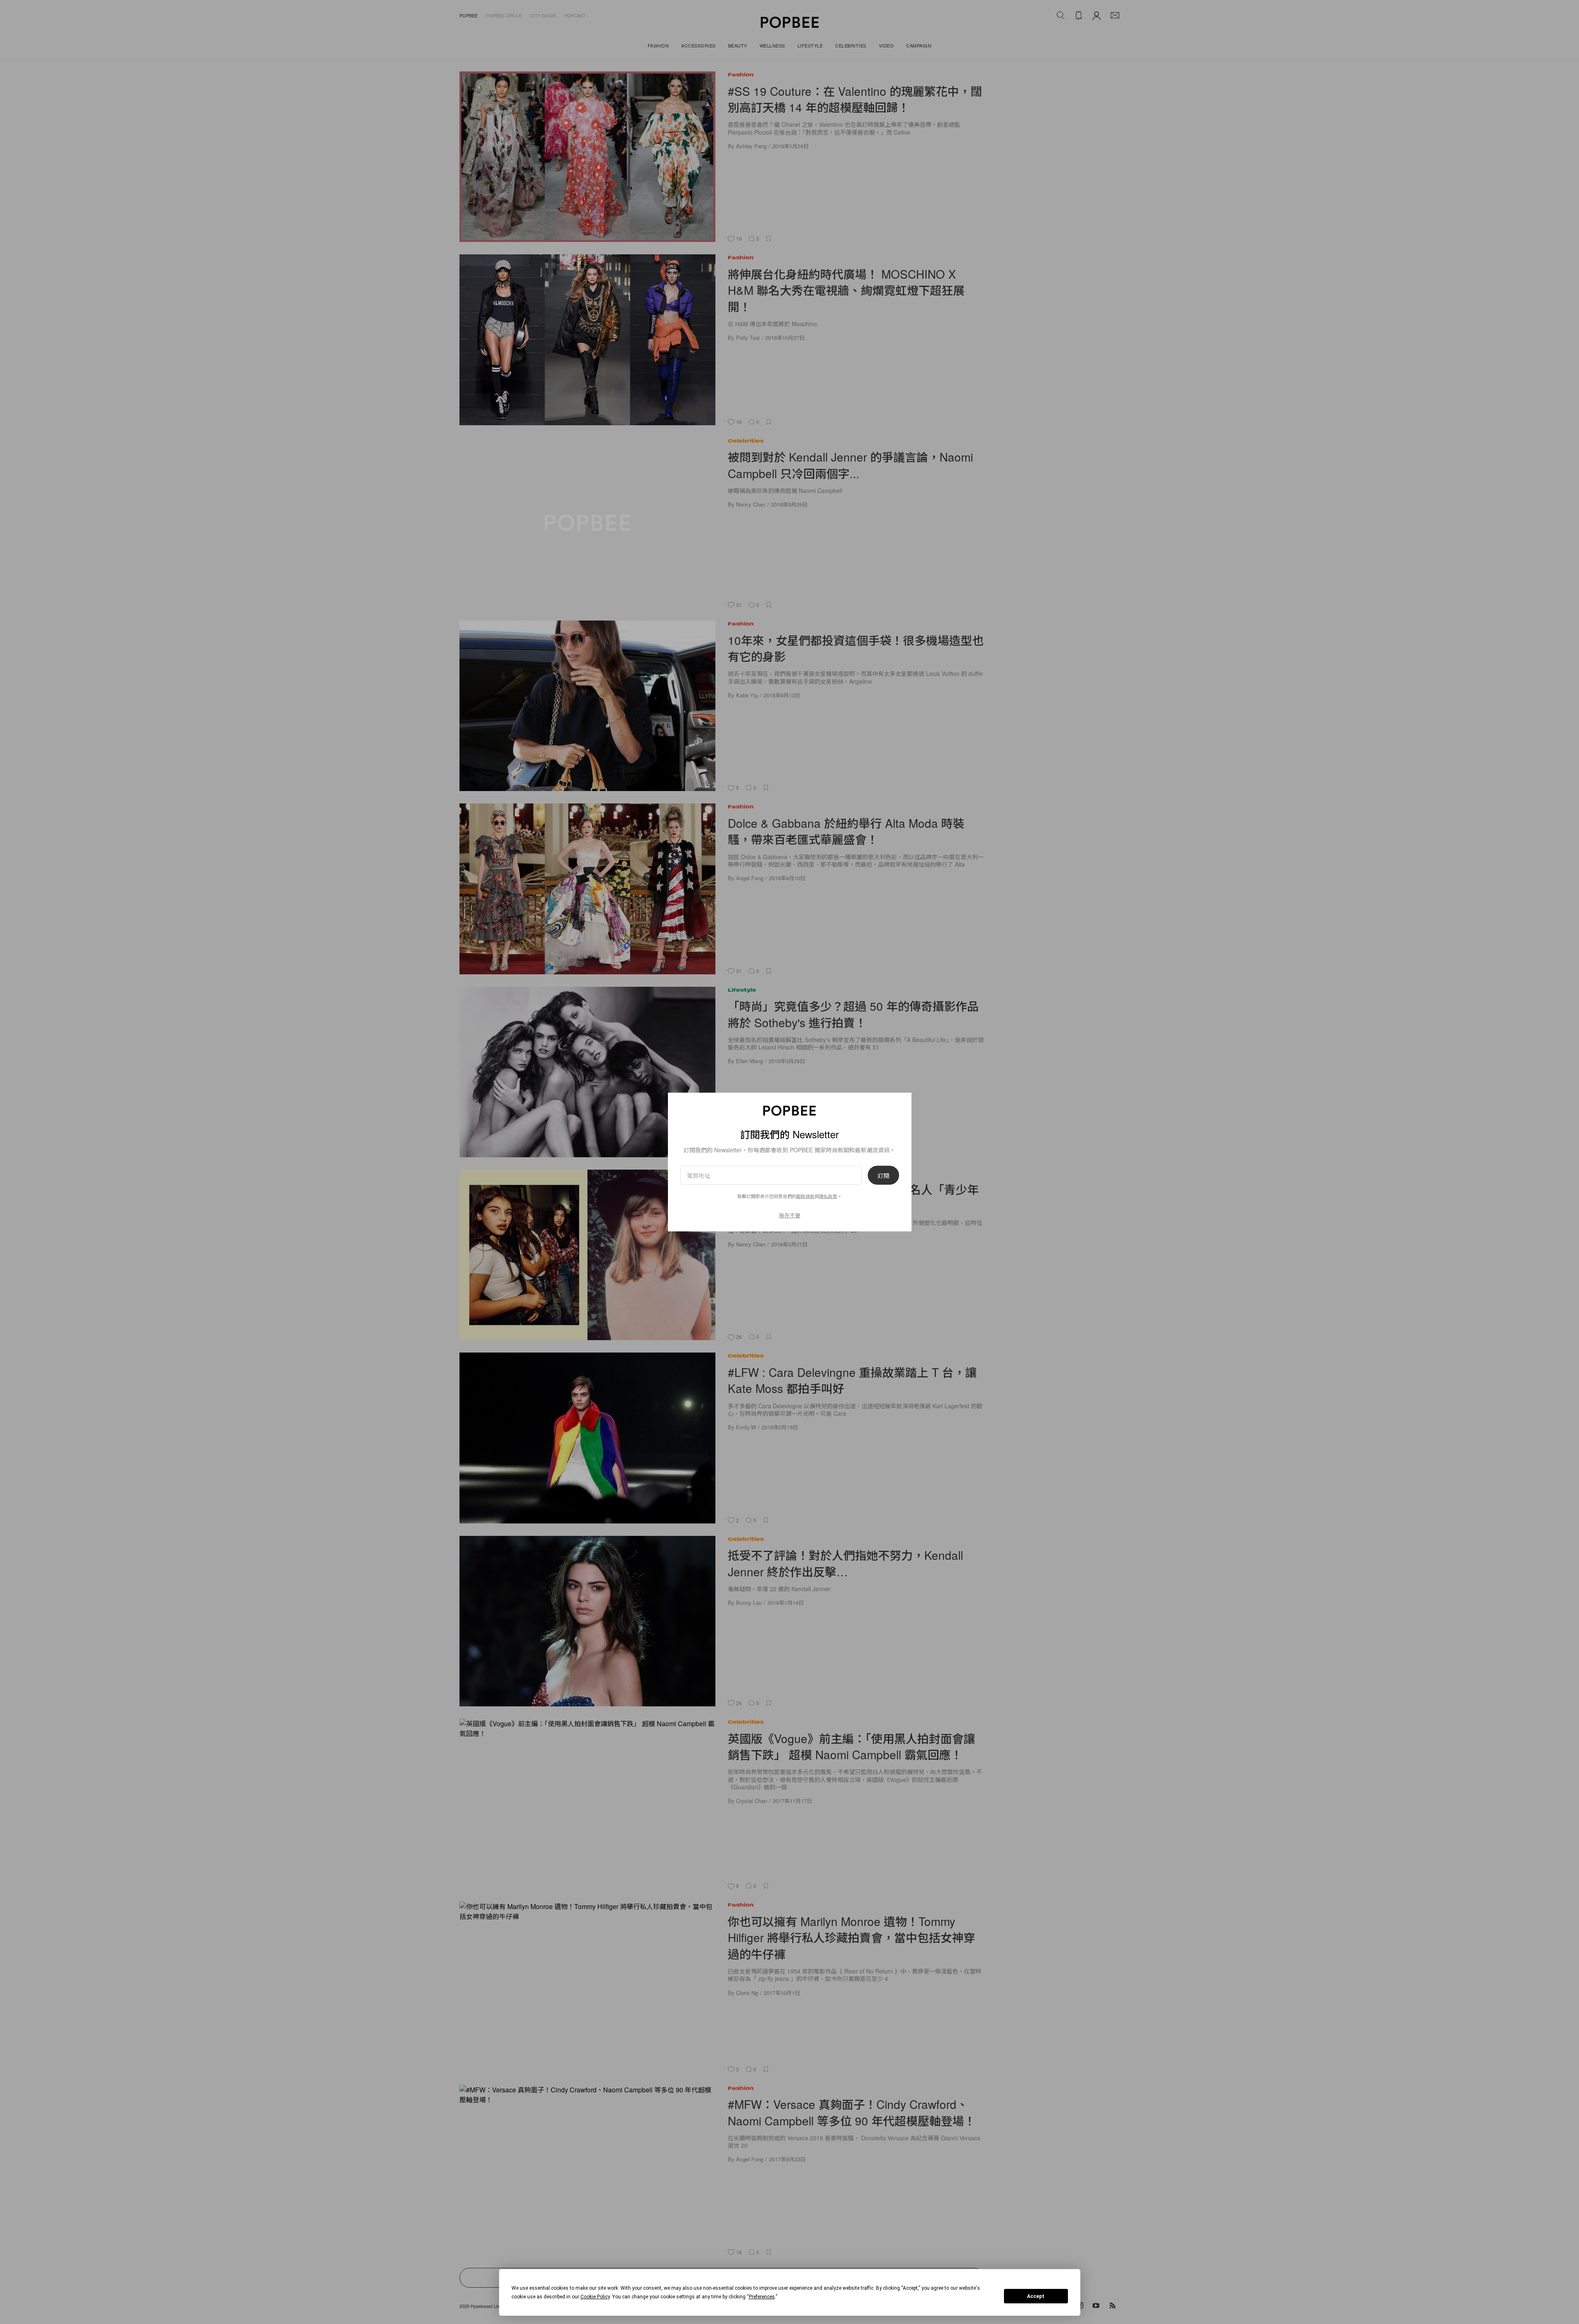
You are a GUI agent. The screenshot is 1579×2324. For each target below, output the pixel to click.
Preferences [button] (762, 2297)
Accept (1036, 2296)
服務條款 (805, 1196)
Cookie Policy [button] (595, 2297)
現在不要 (790, 1215)
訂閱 (883, 1175)
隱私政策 (828, 1196)
